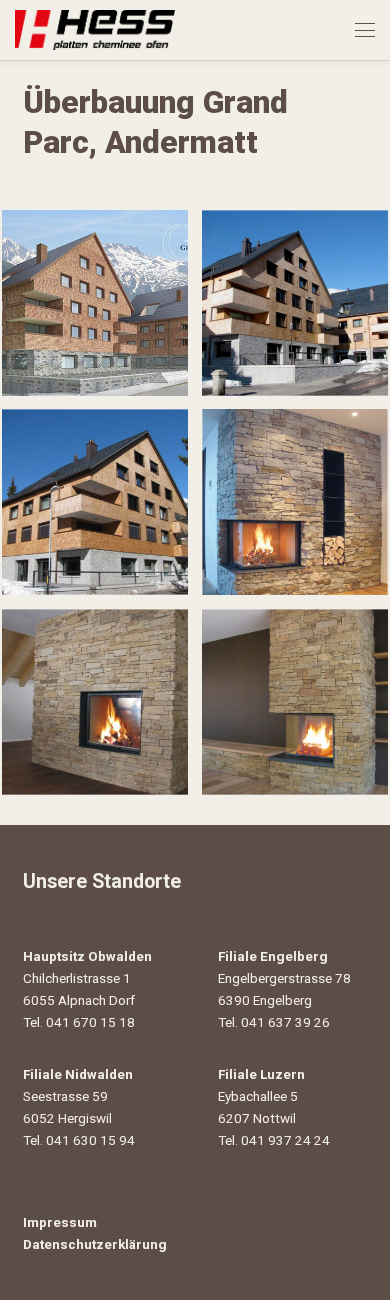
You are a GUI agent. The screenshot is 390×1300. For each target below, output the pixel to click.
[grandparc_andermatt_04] (295, 502)
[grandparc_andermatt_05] (95, 702)
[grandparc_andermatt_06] (295, 702)
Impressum (60, 1222)
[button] (365, 30)
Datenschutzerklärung (95, 1244)
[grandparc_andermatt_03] (95, 502)
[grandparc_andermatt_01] (95, 303)
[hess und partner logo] (95, 30)
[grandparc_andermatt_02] (295, 303)
